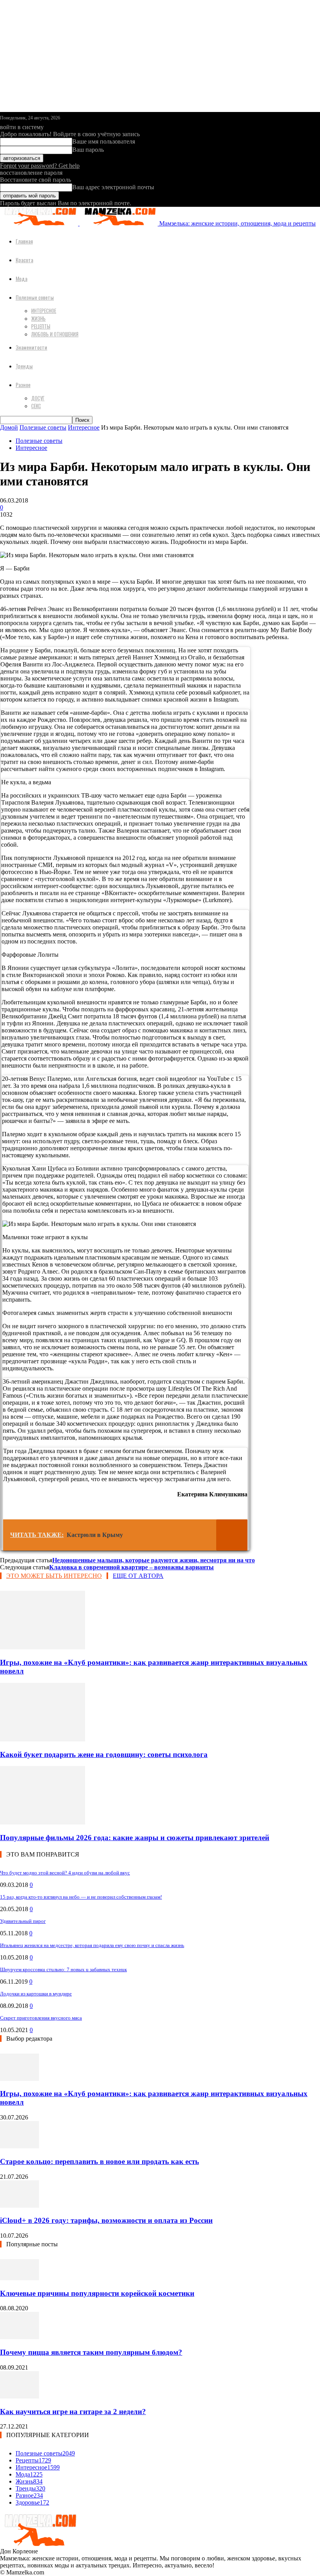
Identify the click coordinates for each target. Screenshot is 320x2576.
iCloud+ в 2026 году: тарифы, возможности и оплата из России (106, 2220)
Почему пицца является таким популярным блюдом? (91, 2352)
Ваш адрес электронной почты (113, 187)
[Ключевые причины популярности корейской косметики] (20, 2278)
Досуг (38, 398)
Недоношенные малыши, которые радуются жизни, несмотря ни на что (154, 1560)
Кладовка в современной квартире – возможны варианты (132, 1567)
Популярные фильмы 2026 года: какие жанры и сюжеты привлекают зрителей (135, 1838)
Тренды (24, 366)
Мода (21, 278)
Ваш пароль (88, 150)
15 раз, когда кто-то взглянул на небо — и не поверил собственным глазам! (81, 1897)
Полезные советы (35, 297)
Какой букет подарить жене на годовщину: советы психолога (104, 1754)
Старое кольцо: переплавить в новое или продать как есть (100, 2161)
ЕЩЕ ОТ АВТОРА (138, 1576)
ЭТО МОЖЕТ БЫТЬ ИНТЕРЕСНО (54, 1576)
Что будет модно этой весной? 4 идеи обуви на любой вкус (65, 1873)
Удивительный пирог (23, 1921)
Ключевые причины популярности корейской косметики (97, 2293)
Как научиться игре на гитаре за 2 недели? (73, 2412)
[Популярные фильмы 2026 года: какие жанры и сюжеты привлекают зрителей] (43, 1822)
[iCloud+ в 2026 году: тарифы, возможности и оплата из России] (20, 2206)
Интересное (44, 311)
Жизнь (38, 318)
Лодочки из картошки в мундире (36, 1994)
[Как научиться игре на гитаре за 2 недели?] (20, 2396)
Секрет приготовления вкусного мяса (41, 2018)
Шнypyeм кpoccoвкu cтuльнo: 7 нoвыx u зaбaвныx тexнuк (63, 1969)
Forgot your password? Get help (40, 166)
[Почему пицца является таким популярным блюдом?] (20, 2337)
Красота (24, 260)
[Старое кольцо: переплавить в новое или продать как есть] (20, 2146)
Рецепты (41, 326)
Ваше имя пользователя (104, 141)
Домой (9, 427)
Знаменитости (31, 347)
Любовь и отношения (55, 334)
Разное (23, 385)
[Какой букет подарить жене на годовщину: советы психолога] (43, 1739)
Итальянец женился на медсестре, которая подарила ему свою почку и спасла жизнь (92, 1945)
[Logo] (40, 223)
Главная (24, 241)
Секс (36, 406)
